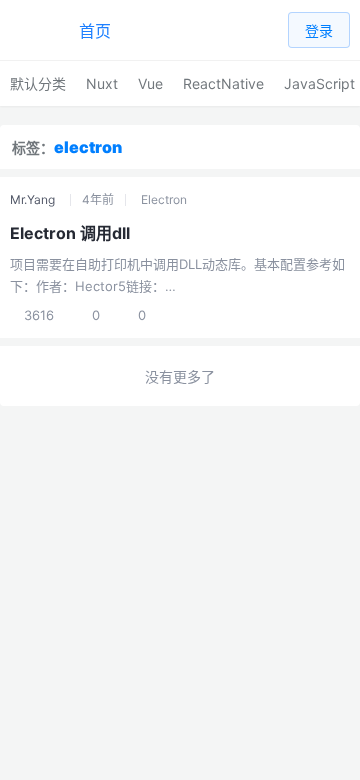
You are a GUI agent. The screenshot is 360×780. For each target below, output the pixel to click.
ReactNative (223, 83)
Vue (150, 83)
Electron (164, 199)
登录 (319, 30)
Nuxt (102, 83)
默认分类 (38, 83)
